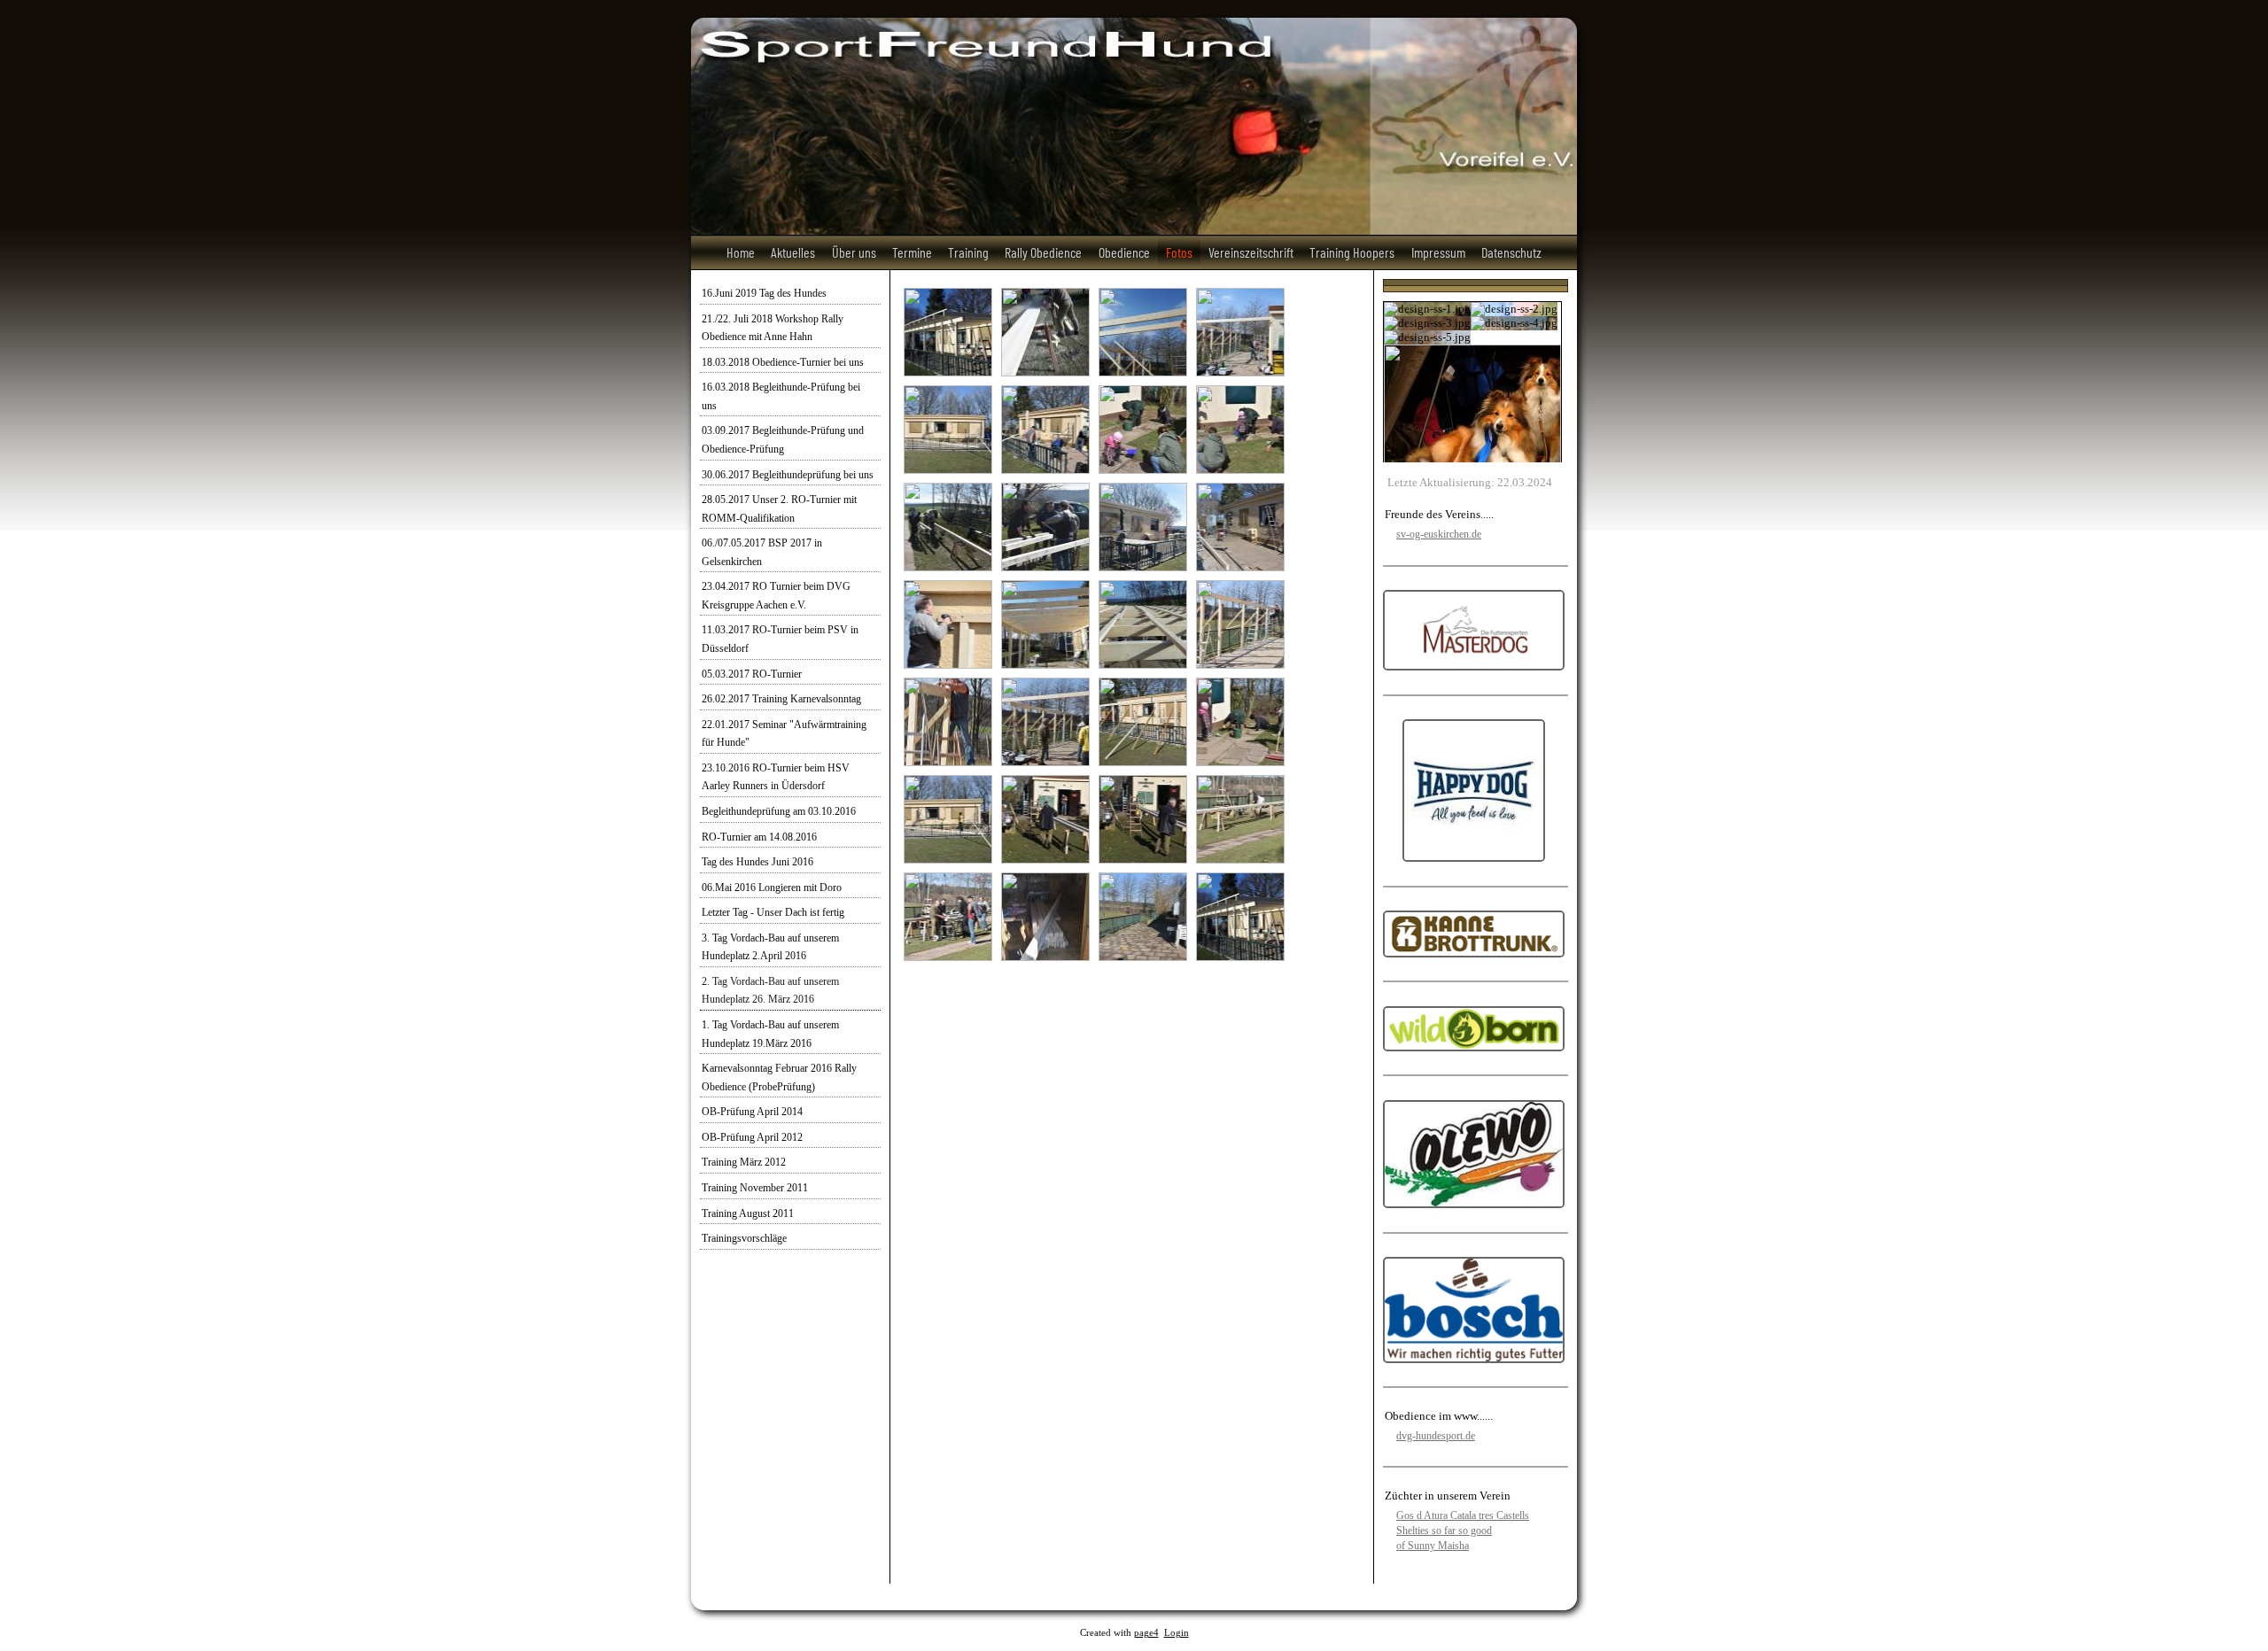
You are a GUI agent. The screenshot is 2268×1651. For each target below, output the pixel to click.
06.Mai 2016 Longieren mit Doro (772, 888)
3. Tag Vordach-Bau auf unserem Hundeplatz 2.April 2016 (770, 947)
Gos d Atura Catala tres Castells (1463, 1515)
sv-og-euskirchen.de (1439, 534)
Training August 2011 (748, 1213)
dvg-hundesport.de (1436, 1436)
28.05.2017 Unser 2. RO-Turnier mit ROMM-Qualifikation (779, 509)
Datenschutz (1511, 252)
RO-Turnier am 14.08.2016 (759, 837)
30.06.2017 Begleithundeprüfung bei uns (788, 475)
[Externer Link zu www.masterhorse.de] (1474, 667)
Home (741, 252)
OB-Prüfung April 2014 (752, 1112)
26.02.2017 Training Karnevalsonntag (781, 699)
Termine (912, 252)
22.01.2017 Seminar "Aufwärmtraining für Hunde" (784, 734)
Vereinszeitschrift (1251, 252)
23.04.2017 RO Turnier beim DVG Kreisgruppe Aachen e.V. (776, 596)
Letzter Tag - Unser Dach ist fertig (773, 912)
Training (968, 252)
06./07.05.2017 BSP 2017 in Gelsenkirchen (762, 552)
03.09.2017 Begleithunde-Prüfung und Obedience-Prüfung (783, 440)
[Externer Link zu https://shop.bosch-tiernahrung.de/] (1474, 1359)
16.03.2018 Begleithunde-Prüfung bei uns (781, 396)
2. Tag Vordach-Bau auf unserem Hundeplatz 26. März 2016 (770, 991)
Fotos (1179, 252)
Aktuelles (793, 252)
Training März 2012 (744, 1162)
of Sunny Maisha (1433, 1546)
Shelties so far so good (1444, 1531)
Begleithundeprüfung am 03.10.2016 (779, 811)
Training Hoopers (1352, 252)
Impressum (1438, 252)
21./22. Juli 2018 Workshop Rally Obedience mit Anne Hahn (773, 328)
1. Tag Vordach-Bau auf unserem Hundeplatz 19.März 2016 (770, 1034)
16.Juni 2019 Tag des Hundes (764, 293)
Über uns (854, 252)
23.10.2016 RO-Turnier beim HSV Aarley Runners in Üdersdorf (776, 777)
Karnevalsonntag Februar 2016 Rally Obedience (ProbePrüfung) (779, 1077)
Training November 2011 (755, 1188)
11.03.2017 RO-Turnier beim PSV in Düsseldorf (780, 639)
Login (1177, 1633)
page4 (1146, 1633)
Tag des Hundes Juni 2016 (757, 862)
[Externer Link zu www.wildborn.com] (1474, 1047)
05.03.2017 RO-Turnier (752, 674)
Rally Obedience (1043, 252)
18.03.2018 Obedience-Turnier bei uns (783, 362)
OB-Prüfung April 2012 (752, 1137)
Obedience (1124, 252)
